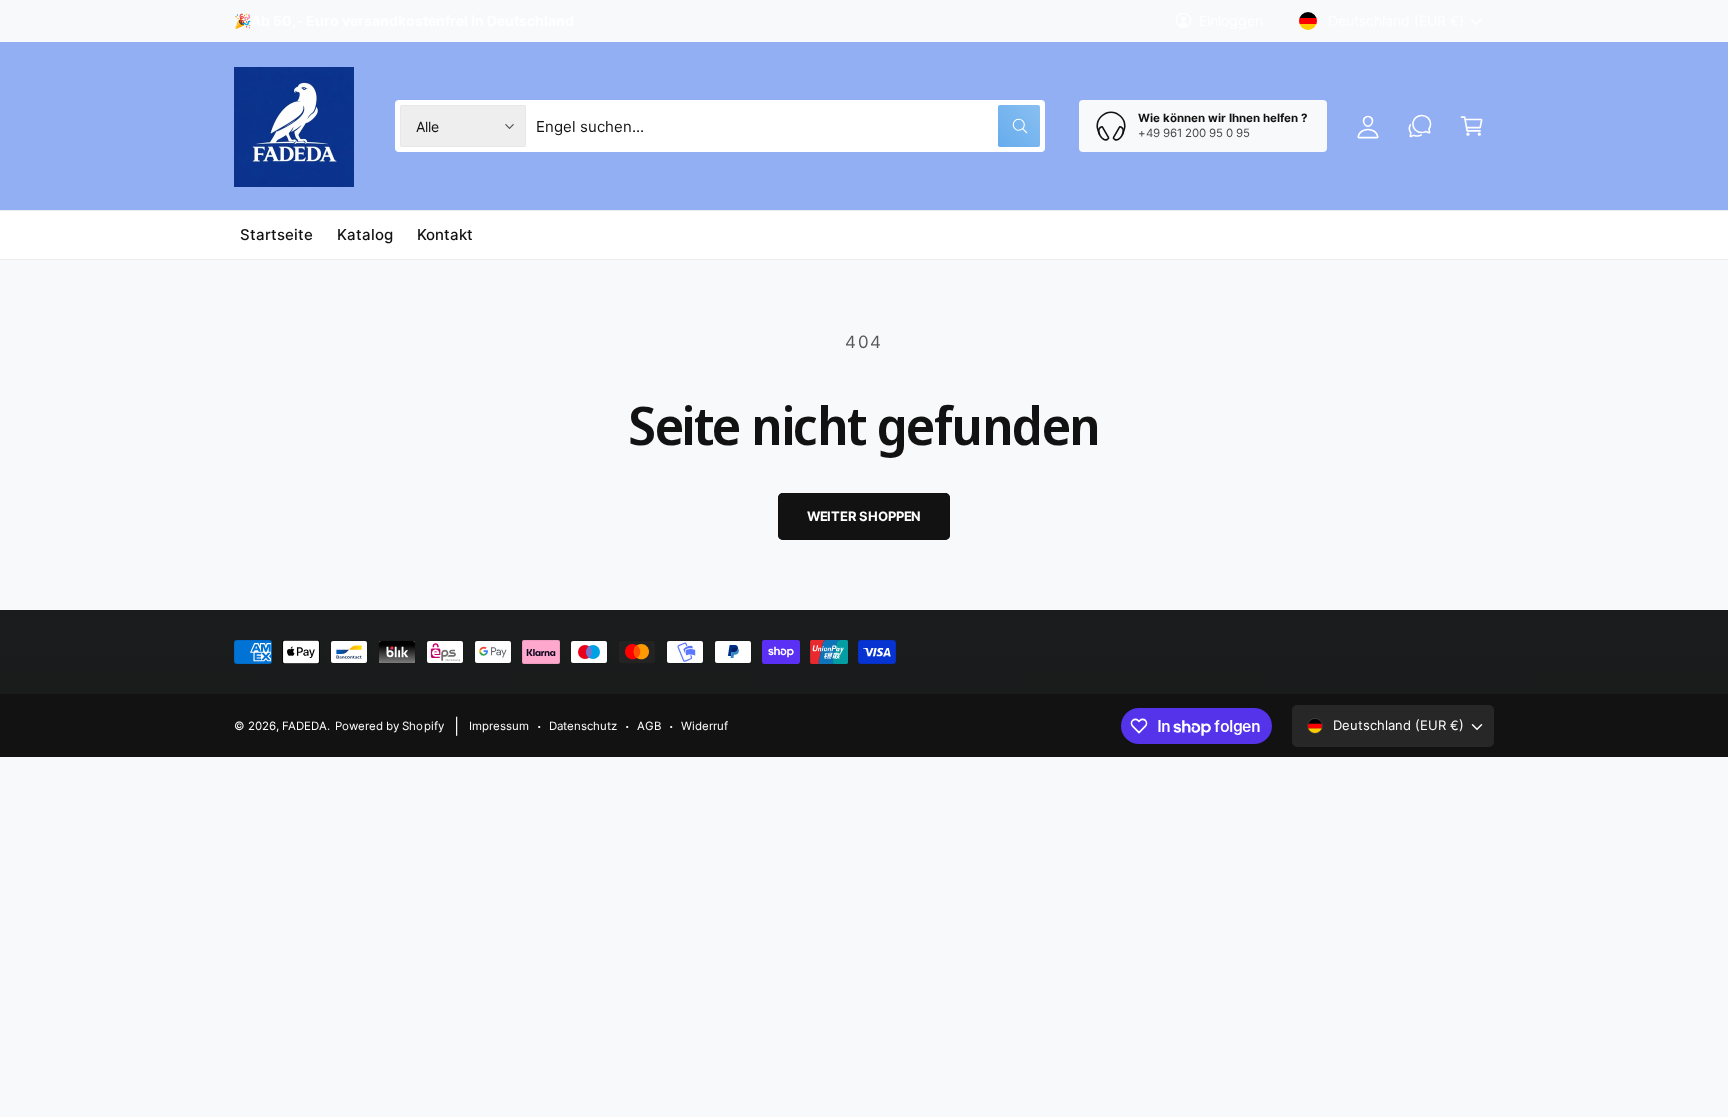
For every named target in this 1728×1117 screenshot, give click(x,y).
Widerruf (704, 726)
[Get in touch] (1420, 126)
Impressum (499, 726)
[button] (1472, 126)
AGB (649, 726)
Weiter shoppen (864, 516)
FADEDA (304, 726)
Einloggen (1231, 20)
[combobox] (788, 126)
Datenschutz (583, 726)
